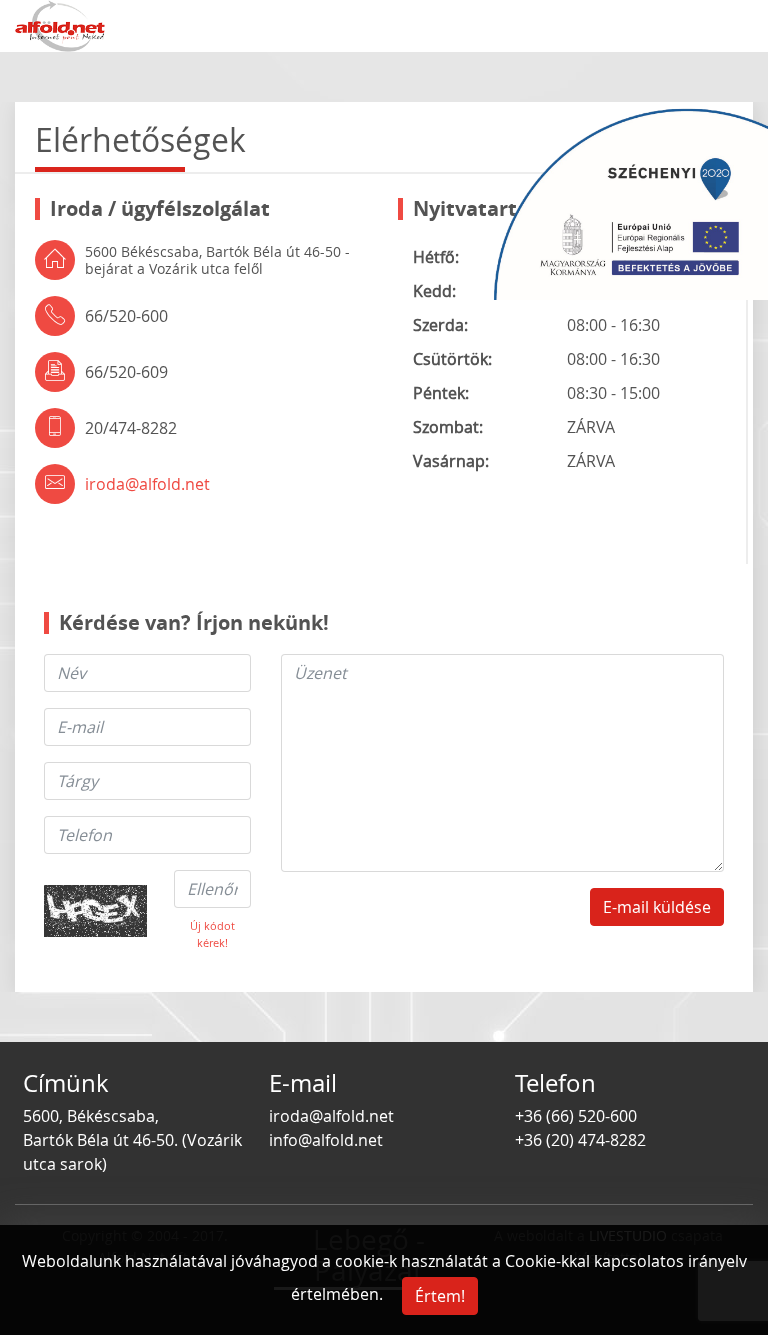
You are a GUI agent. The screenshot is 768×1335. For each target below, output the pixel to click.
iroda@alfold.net (147, 484)
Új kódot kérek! (212, 934)
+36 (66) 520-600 (576, 1116)
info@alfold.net (326, 1140)
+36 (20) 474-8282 (580, 1140)
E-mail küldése (657, 907)
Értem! (440, 1296)
